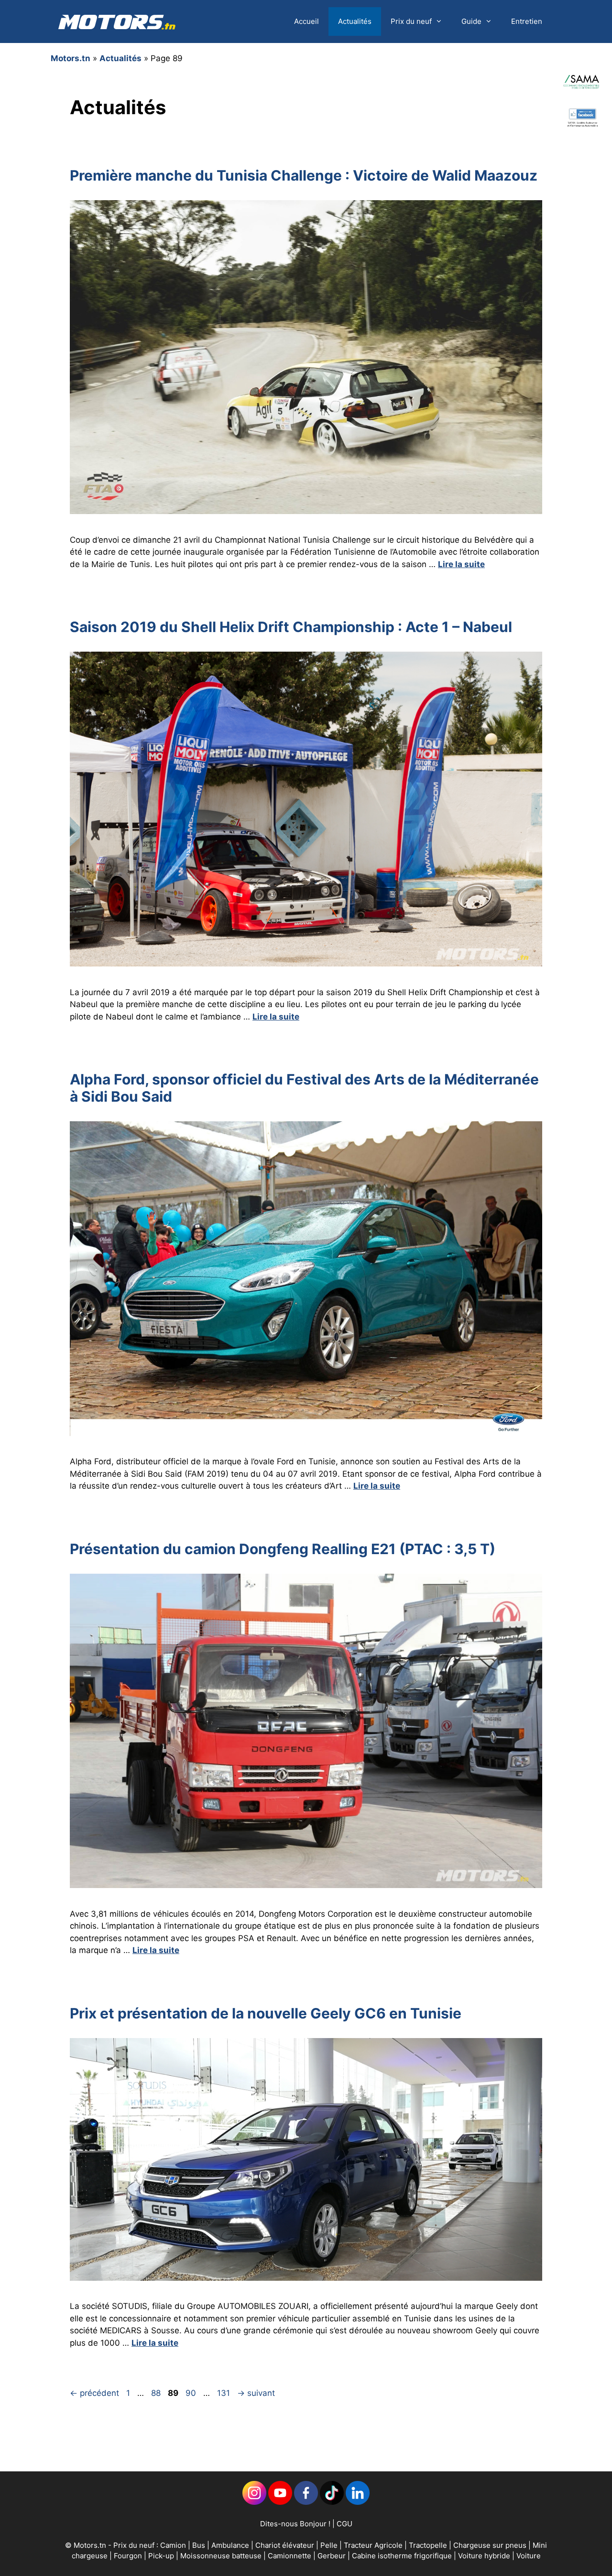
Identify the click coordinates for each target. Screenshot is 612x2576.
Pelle (329, 2545)
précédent (94, 2393)
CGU (344, 2524)
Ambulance (230, 2545)
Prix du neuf (411, 21)
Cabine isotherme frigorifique (403, 2556)
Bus (199, 2545)
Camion (173, 2545)
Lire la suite (461, 564)
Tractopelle (429, 2545)
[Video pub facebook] (582, 141)
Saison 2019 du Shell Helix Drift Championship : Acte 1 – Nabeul (291, 627)
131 (224, 2393)
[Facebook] (306, 2502)
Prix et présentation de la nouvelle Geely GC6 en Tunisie (266, 2013)
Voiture (529, 2556)
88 (157, 2393)
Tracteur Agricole (373, 2545)
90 (192, 2393)
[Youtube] (280, 2502)
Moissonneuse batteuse (222, 2556)
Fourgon (129, 2556)
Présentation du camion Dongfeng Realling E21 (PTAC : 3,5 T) (283, 1549)
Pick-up (162, 2556)
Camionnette (290, 2556)
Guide (471, 21)
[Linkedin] (254, 2502)
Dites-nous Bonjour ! (295, 2524)
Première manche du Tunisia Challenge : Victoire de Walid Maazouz (304, 175)
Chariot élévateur (286, 2545)
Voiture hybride (485, 2556)
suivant (256, 2393)
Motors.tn (71, 58)
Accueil (306, 21)
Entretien (527, 21)
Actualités (355, 21)
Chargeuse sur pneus (491, 2545)
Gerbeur (333, 2556)
